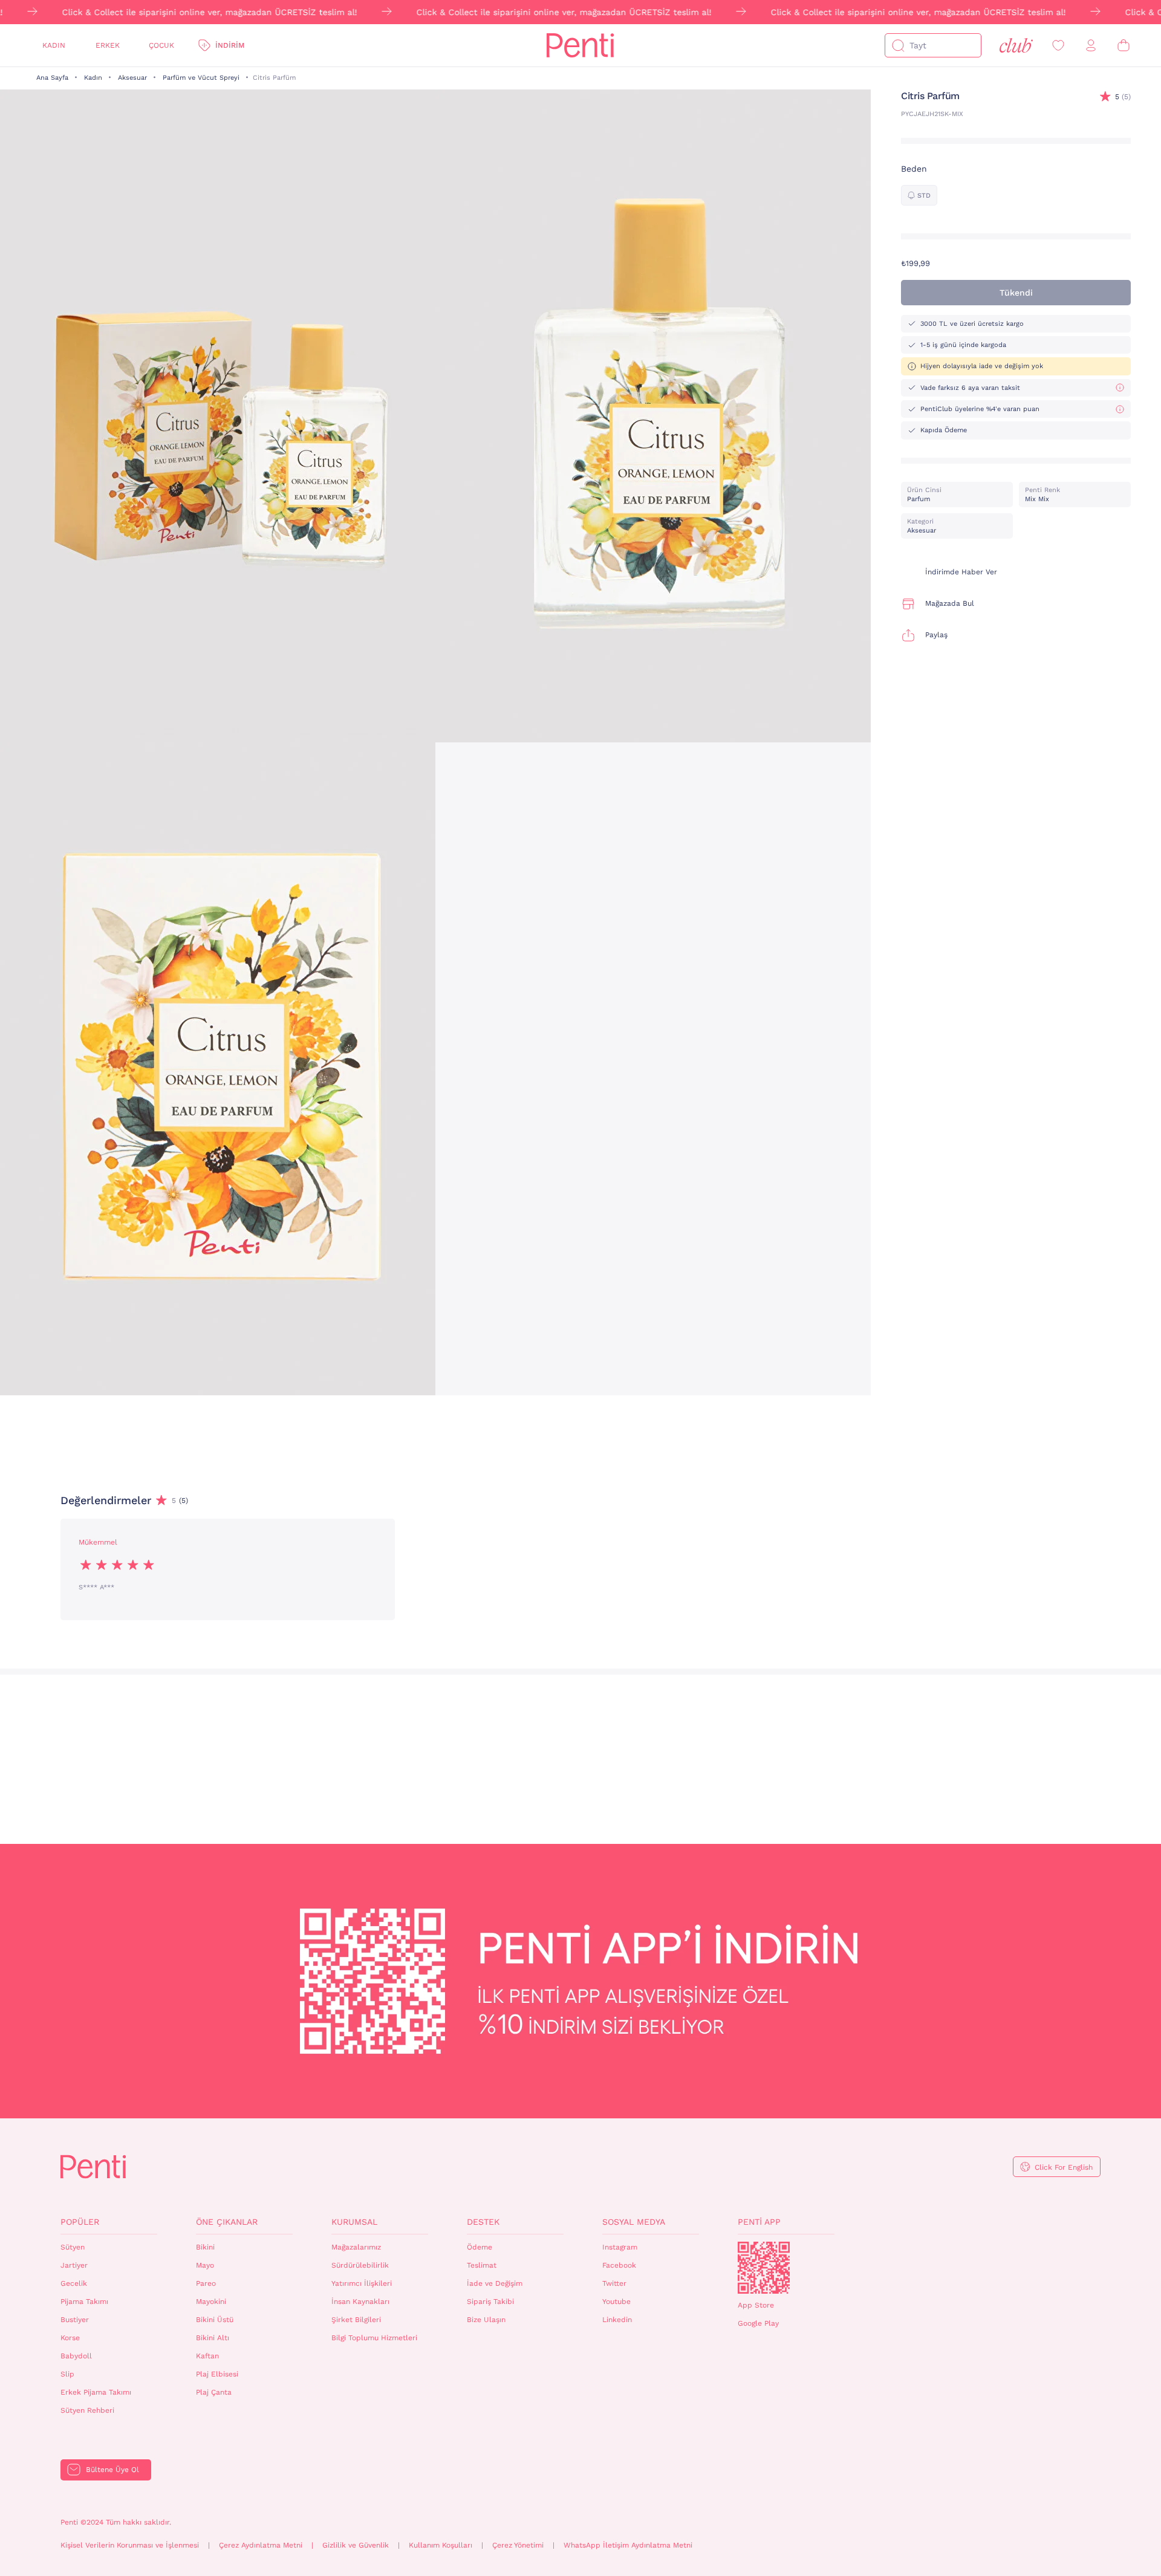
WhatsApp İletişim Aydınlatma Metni (628, 2545)
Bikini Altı (213, 2338)
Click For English (1064, 2167)
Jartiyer (74, 2265)
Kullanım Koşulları (441, 2545)
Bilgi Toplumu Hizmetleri (374, 2338)
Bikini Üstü (215, 2320)
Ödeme (480, 2247)
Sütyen (73, 2247)
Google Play (758, 2323)
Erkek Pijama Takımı (96, 2392)
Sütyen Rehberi (87, 2410)
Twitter (614, 2283)
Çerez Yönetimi (518, 2545)
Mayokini (211, 2302)
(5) (1123, 97)
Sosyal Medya (634, 2222)
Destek (483, 2222)
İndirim (230, 45)
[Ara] (898, 45)
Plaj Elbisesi (217, 2374)
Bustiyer (75, 2320)
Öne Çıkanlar (227, 2222)
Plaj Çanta (214, 2392)
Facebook (619, 2265)
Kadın (54, 45)
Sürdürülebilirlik (360, 2265)
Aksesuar (132, 78)
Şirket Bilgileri (356, 2320)
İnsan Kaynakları (360, 2302)
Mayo (205, 2265)
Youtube (616, 2302)
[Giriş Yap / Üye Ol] (1091, 46)
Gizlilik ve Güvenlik (356, 2545)
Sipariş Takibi (490, 2302)
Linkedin (617, 2320)
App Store (756, 2305)
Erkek (108, 45)
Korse (70, 2338)
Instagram (620, 2247)
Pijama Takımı (84, 2302)
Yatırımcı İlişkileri (362, 2283)
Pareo (206, 2283)
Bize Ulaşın (486, 2320)
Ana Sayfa (52, 78)
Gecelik (74, 2283)
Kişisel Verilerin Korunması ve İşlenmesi (130, 2545)
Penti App (759, 2222)
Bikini (205, 2247)
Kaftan (207, 2356)
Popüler (80, 2222)
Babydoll (76, 2356)
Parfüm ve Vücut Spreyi (201, 78)
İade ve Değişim (495, 2283)
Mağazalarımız (356, 2247)
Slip (67, 2374)
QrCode (764, 2268)
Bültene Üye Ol (112, 2470)
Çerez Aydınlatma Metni (261, 2545)
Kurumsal (354, 2222)
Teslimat (482, 2265)
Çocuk (161, 45)
